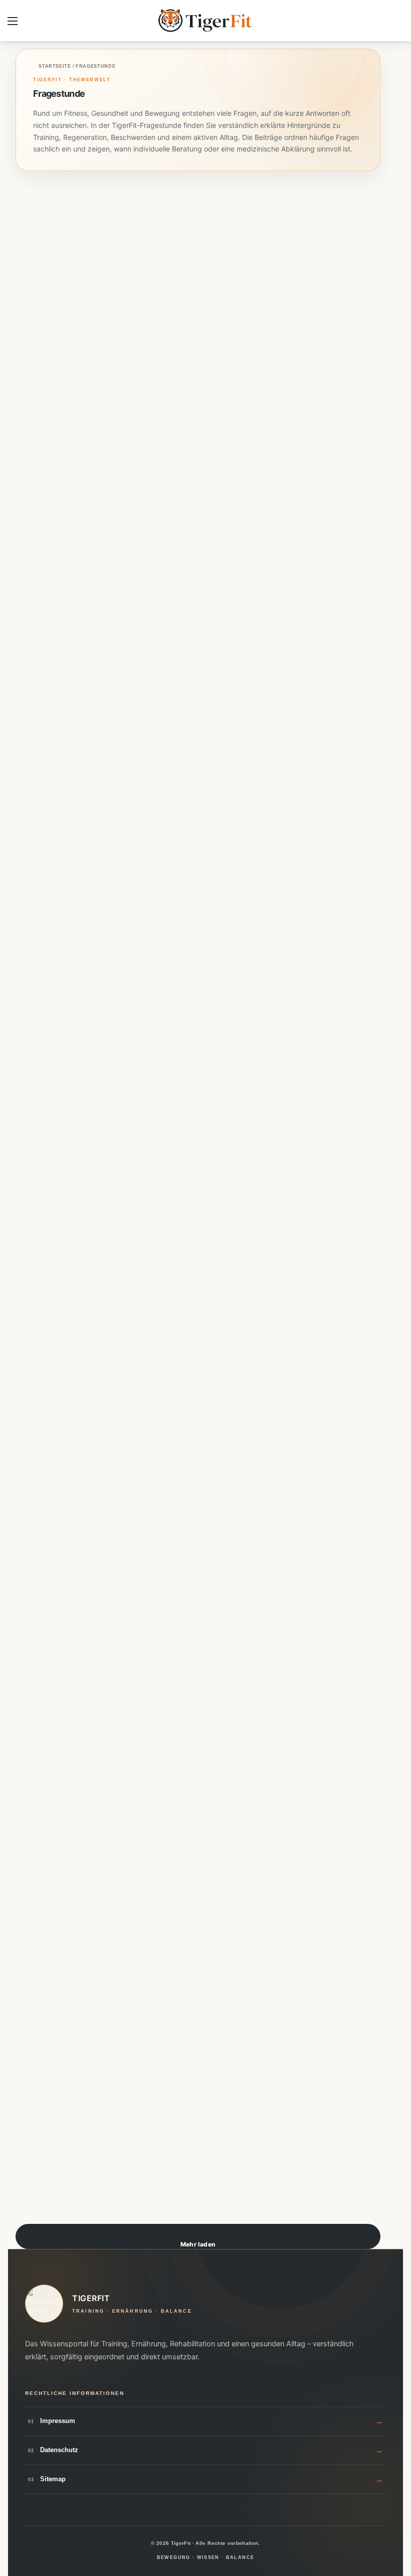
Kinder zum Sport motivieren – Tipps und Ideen (230, 924)
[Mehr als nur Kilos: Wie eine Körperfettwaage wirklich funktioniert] (44, 2017)
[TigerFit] (205, 21)
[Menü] (13, 24)
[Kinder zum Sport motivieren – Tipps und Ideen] (232, 1006)
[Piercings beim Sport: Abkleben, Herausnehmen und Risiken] (44, 669)
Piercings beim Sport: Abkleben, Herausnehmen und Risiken (44, 605)
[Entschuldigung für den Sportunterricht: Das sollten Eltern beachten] (232, 2017)
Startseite (54, 66)
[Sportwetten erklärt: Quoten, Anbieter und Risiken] (232, 332)
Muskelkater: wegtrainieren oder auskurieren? (44, 243)
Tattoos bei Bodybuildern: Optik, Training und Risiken (43, 1273)
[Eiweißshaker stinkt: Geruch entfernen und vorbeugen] (44, 1006)
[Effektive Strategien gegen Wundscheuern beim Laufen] (232, 1343)
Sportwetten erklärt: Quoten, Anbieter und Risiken (232, 262)
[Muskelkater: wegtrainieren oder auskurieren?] (44, 332)
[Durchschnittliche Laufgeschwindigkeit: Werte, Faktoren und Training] (232, 669)
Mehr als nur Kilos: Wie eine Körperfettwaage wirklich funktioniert (44, 1960)
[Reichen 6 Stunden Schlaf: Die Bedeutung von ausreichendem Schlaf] (44, 1680)
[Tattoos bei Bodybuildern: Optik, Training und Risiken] (44, 1343)
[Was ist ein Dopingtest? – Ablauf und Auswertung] (232, 1680)
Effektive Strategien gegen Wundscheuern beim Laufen (232, 1267)
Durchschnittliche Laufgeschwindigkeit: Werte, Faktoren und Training (231, 611)
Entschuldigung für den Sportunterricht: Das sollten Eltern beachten (232, 1953)
